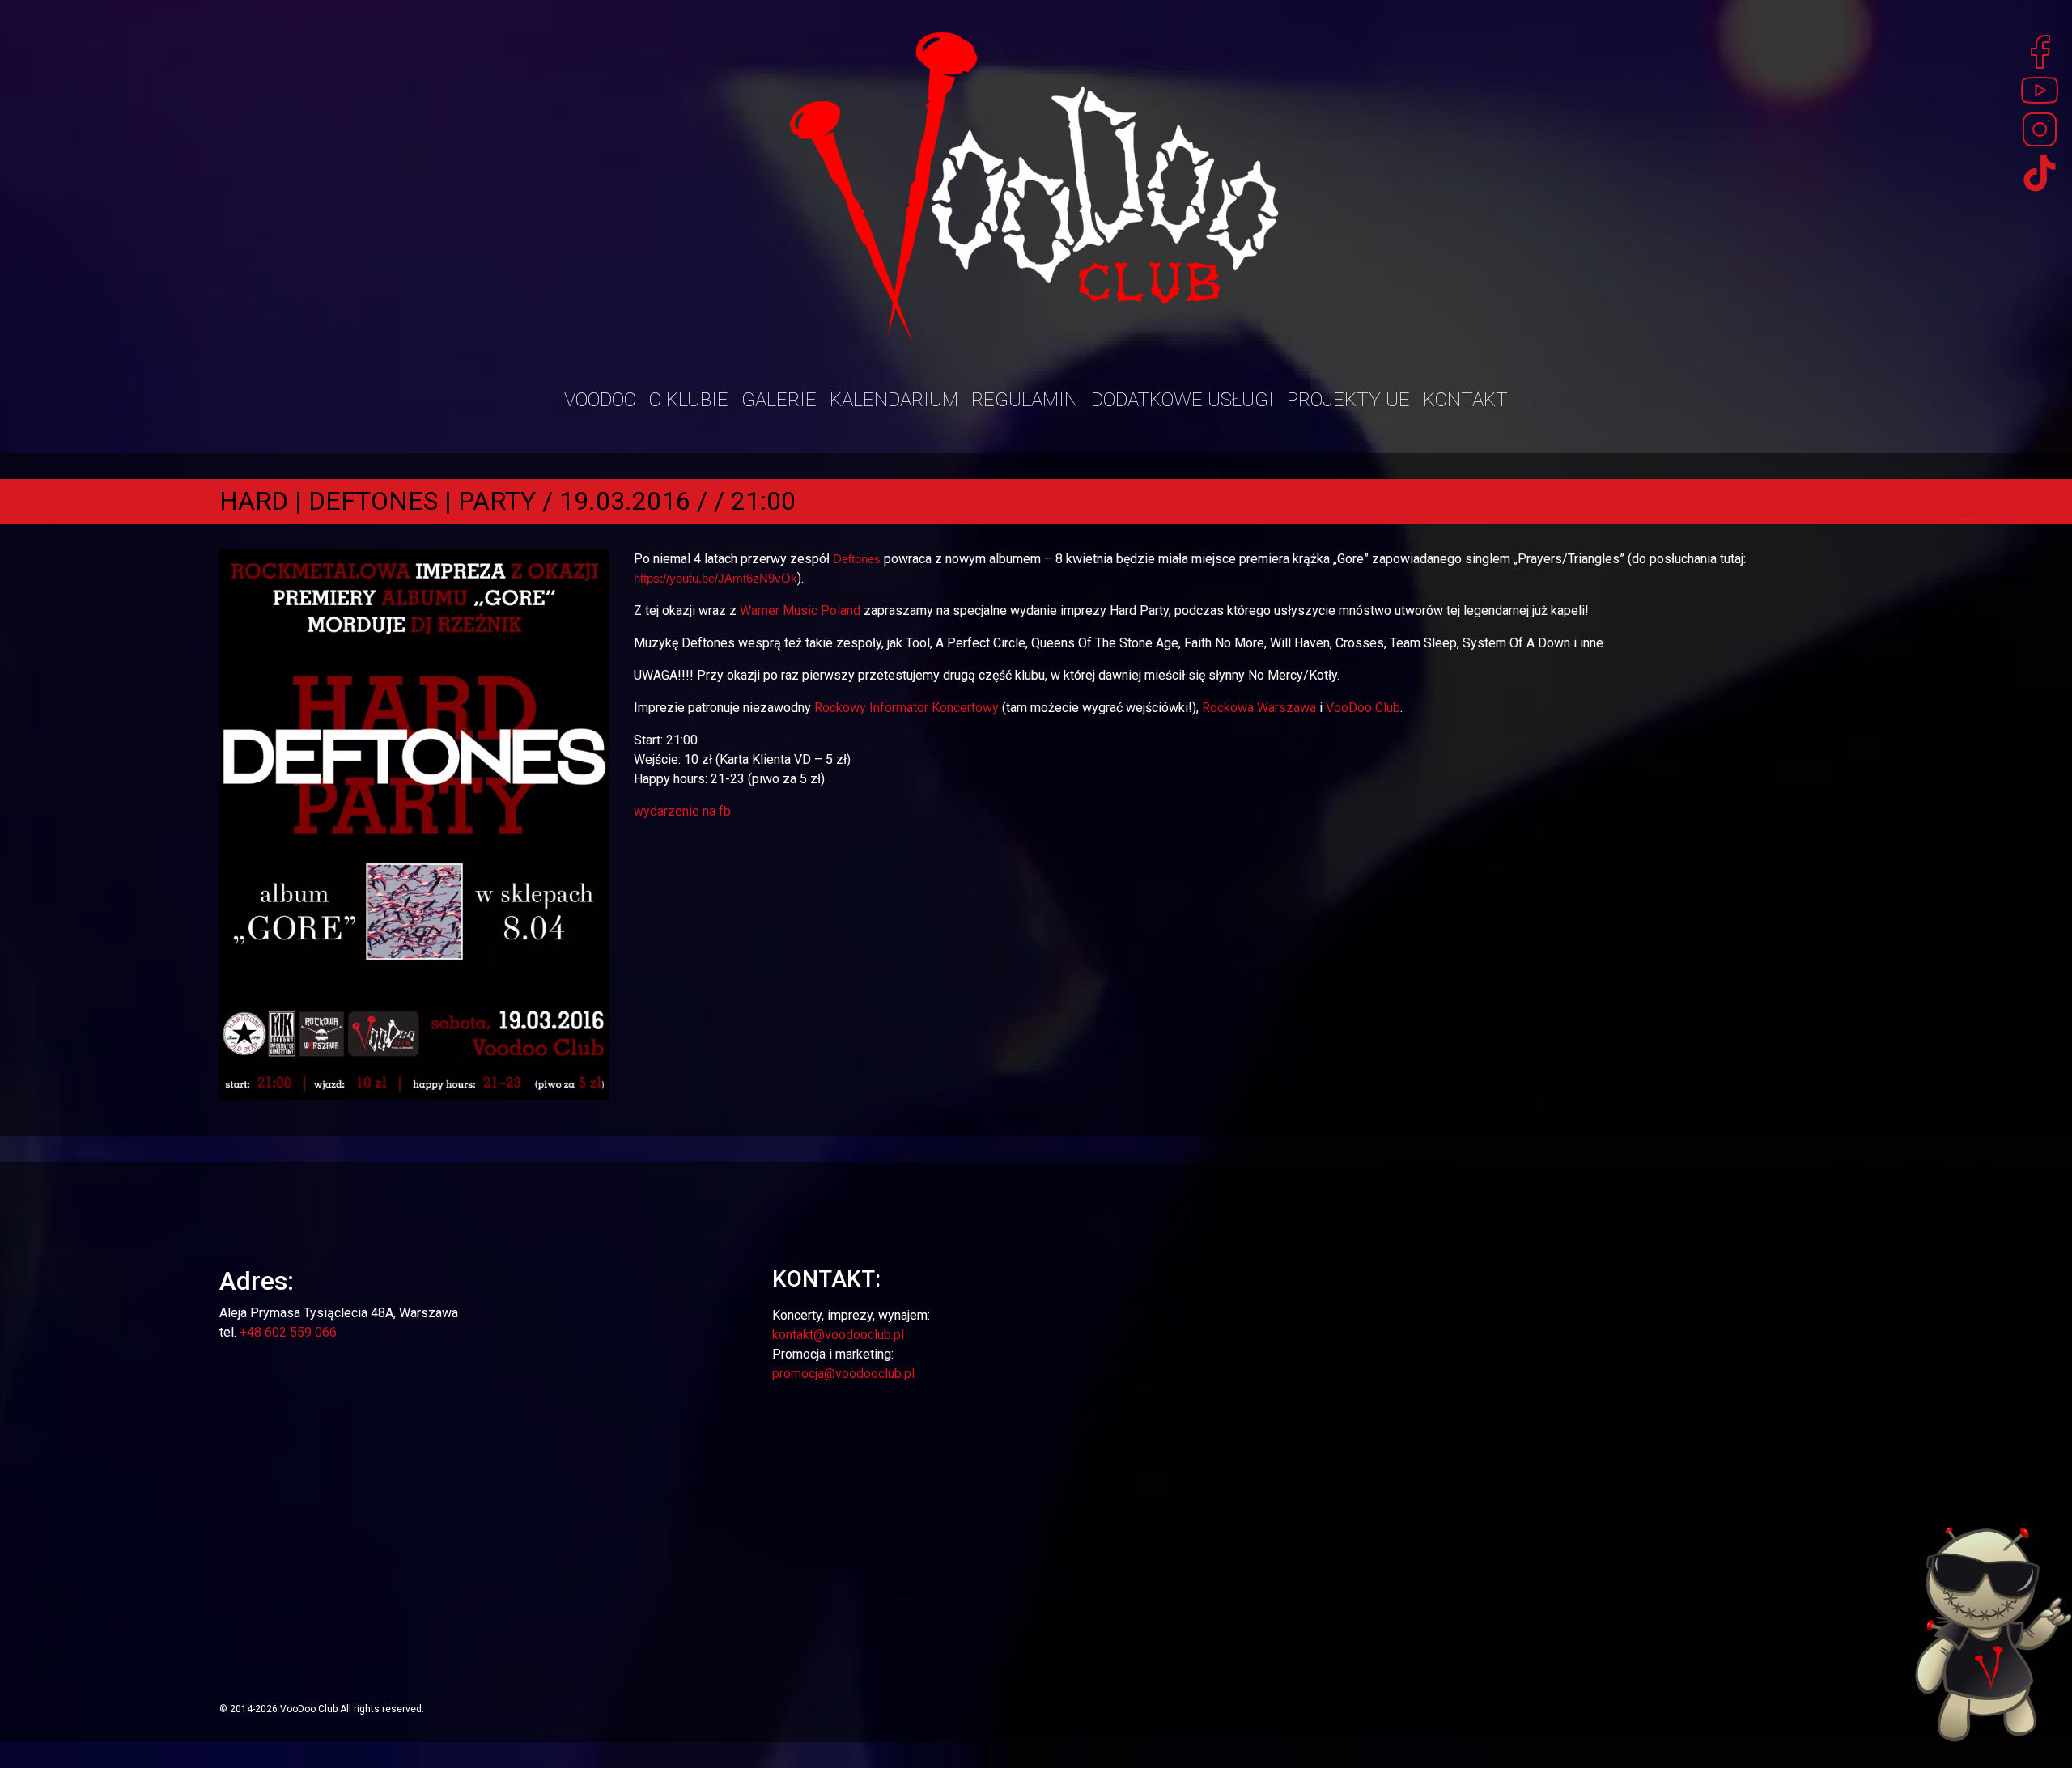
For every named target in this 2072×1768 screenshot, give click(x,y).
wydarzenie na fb (682, 811)
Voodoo (600, 400)
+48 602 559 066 (288, 1332)
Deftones (857, 559)
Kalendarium (894, 400)
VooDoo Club (1363, 708)
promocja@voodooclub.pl (843, 1374)
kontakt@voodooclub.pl (838, 1335)
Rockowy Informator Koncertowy (906, 708)
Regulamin (1025, 400)
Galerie (779, 400)
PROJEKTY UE (1348, 400)
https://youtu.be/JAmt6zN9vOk (715, 578)
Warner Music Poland (800, 611)
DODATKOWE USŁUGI (1182, 400)
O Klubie (689, 400)
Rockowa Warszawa (1259, 708)
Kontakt (1465, 400)
